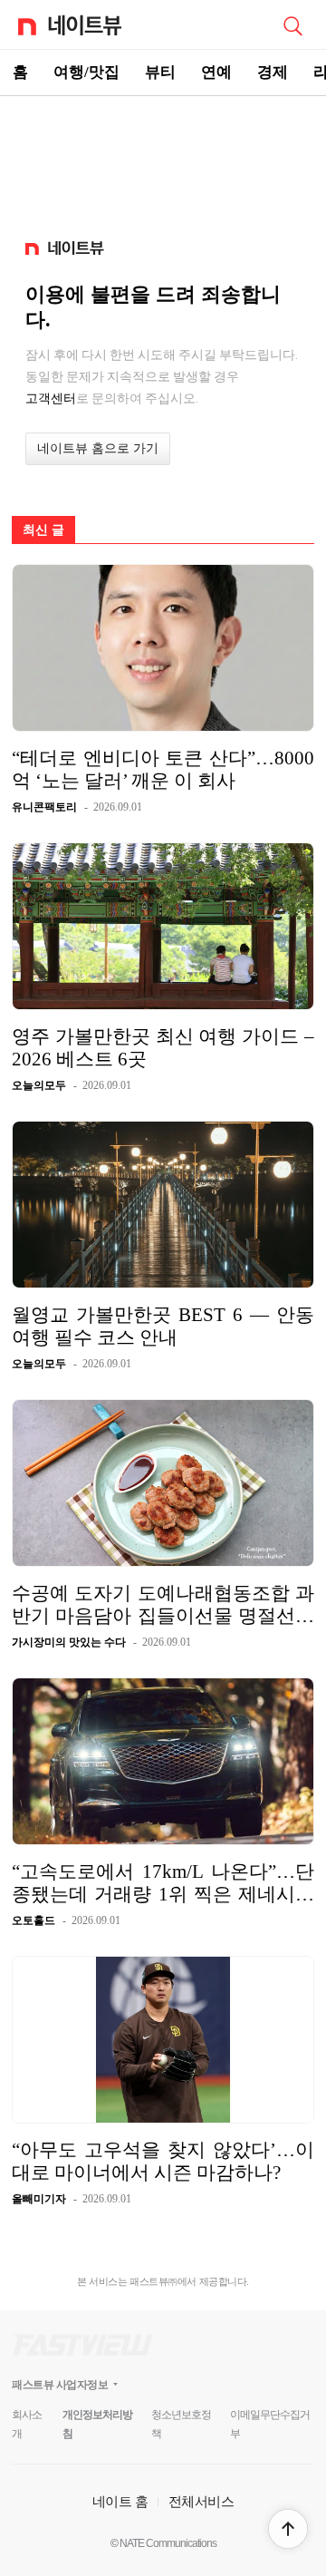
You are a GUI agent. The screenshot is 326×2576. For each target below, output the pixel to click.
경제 (273, 72)
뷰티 (160, 72)
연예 (216, 72)
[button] (288, 2529)
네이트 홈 (120, 2501)
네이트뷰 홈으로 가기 (98, 448)
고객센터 (51, 398)
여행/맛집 (86, 72)
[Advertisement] (163, 160)
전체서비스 (201, 2501)
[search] (292, 24)
